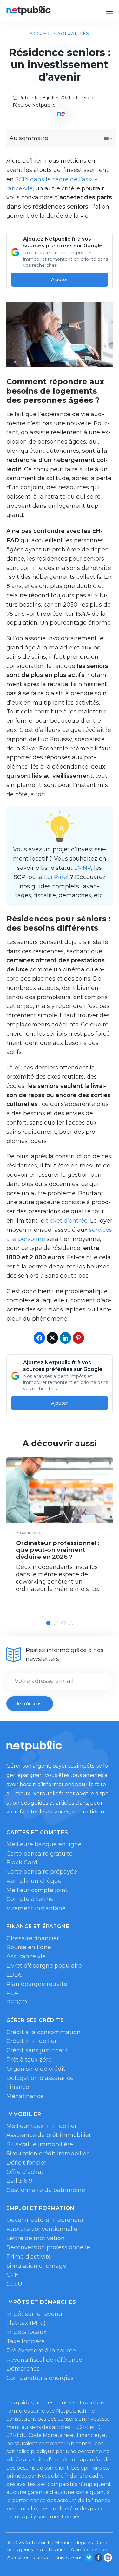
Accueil (40, 33)
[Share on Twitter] (52, 1338)
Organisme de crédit (36, 2069)
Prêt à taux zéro (29, 2060)
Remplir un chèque (34, 1881)
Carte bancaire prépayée (42, 1872)
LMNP (83, 868)
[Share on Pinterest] (78, 1338)
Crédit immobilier (32, 2041)
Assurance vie (26, 1956)
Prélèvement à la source (41, 2351)
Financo (18, 2087)
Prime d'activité (29, 2257)
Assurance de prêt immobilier (49, 2135)
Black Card (22, 1863)
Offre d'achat (25, 2172)
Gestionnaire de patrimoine (46, 2190)
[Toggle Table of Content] (102, 138)
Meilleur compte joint (37, 1890)
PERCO (17, 2002)
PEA (12, 1993)
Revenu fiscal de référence (44, 2360)
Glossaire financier (33, 1938)
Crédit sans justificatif (37, 2050)
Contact (42, 2558)
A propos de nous (90, 2550)
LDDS (14, 1975)
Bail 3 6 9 (19, 2181)
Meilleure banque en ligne (44, 1844)
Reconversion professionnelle (48, 2247)
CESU (14, 2284)
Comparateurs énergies (40, 2378)
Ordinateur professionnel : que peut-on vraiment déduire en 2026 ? (58, 1550)
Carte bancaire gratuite (40, 1854)
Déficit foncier (26, 2163)
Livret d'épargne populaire (44, 1966)
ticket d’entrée (67, 1221)
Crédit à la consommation (43, 2032)
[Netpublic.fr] (29, 10)
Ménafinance (25, 2096)
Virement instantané (36, 1908)
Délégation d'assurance (40, 2078)
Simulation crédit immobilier (47, 2154)
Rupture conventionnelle (42, 2229)
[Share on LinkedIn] (65, 1338)
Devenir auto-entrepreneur (45, 2220)
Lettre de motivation (36, 2238)
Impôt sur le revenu (34, 2314)
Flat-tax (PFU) (26, 2323)
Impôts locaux (26, 2332)
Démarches (23, 2369)
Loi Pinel (56, 877)
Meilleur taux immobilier (42, 2126)
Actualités (73, 33)
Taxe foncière (26, 2341)
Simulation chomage (36, 2266)
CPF (12, 2275)
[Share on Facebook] (39, 1338)
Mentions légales (74, 2543)
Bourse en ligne (29, 1947)
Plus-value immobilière (40, 2144)
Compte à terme (30, 1899)
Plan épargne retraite (37, 1984)
